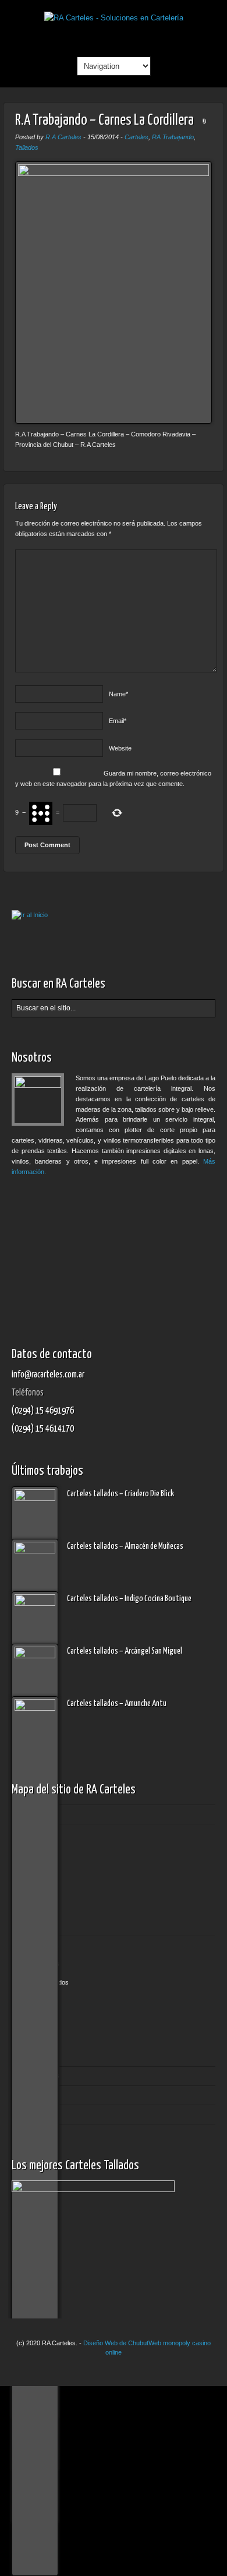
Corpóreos (40, 1870)
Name (118, 694)
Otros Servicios (37, 1945)
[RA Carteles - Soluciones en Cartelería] (114, 18)
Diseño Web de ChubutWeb (122, 2343)
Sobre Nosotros (37, 2075)
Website (120, 748)
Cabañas (37, 1852)
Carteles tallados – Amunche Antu (117, 1704)
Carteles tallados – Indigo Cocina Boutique (129, 1599)
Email (118, 721)
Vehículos (38, 2038)
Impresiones (42, 1964)
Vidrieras (37, 2057)
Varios (33, 2020)
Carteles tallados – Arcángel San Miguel (125, 1651)
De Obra (37, 1889)
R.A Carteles (63, 137)
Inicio (22, 1814)
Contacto (27, 2114)
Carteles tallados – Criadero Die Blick (120, 1494)
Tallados (27, 147)
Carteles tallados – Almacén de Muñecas (125, 1546)
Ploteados (38, 2001)
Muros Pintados (47, 1982)
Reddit (114, 37)
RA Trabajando (173, 137)
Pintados (37, 1908)
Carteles (136, 137)
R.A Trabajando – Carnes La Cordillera (104, 120)
